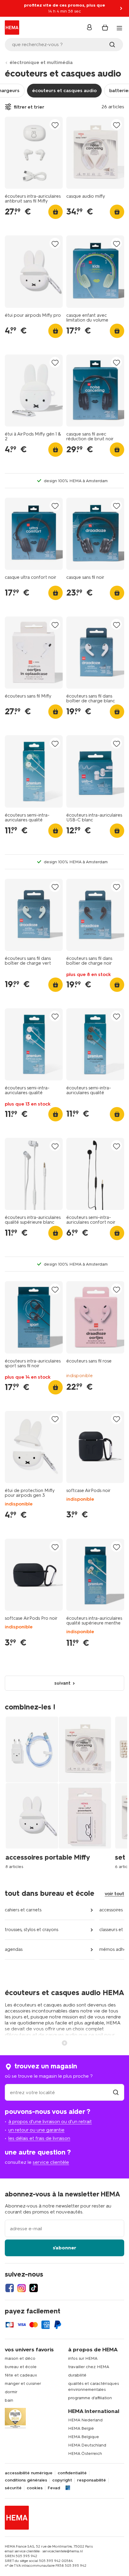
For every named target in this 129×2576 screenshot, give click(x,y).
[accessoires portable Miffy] (60, 1792)
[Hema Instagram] (22, 2288)
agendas (14, 1949)
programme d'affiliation (90, 2398)
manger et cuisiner (23, 2384)
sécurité (13, 2488)
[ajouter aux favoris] (55, 125)
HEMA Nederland (85, 2420)
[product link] (34, 153)
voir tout (114, 1894)
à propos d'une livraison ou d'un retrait (50, 2121)
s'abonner (64, 2248)
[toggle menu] (119, 28)
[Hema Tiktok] (34, 2288)
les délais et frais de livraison (39, 2138)
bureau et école (21, 2367)
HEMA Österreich (85, 2454)
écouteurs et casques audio (64, 90)
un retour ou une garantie (36, 2130)
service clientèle (51, 2162)
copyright (62, 2480)
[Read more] (64, 2042)
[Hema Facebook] (10, 2288)
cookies (35, 2488)
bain (9, 2400)
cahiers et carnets (23, 1910)
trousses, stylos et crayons (31, 1930)
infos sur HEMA (83, 2358)
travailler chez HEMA (89, 2367)
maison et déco (20, 2358)
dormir (11, 2392)
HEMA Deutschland (87, 2445)
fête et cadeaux (21, 2375)
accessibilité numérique (29, 2473)
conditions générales (26, 2480)
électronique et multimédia (41, 62)
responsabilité (91, 2480)
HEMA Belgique (84, 2437)
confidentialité (72, 2473)
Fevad (54, 2488)
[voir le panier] (105, 28)
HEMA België (81, 2428)
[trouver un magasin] (116, 2092)
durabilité (77, 2375)
